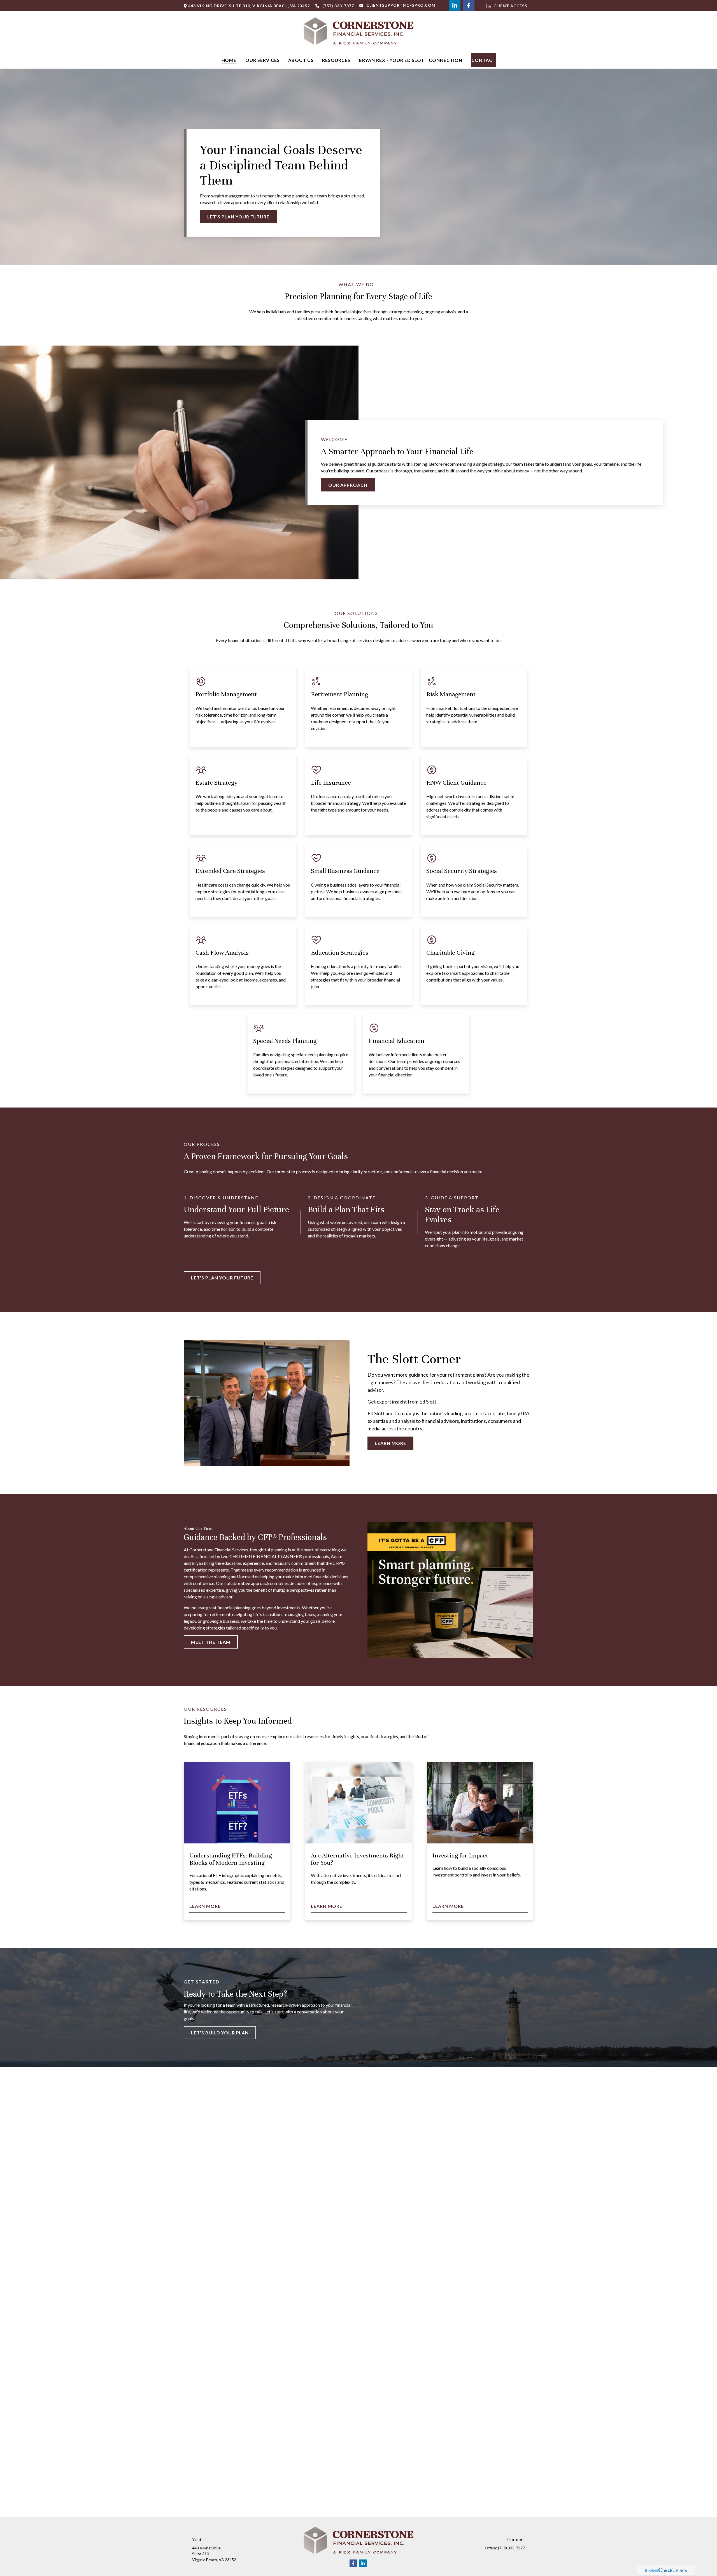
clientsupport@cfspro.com (401, 5)
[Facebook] (469, 6)
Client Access (510, 6)
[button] (229, 60)
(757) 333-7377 (338, 6)
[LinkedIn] (455, 6)
